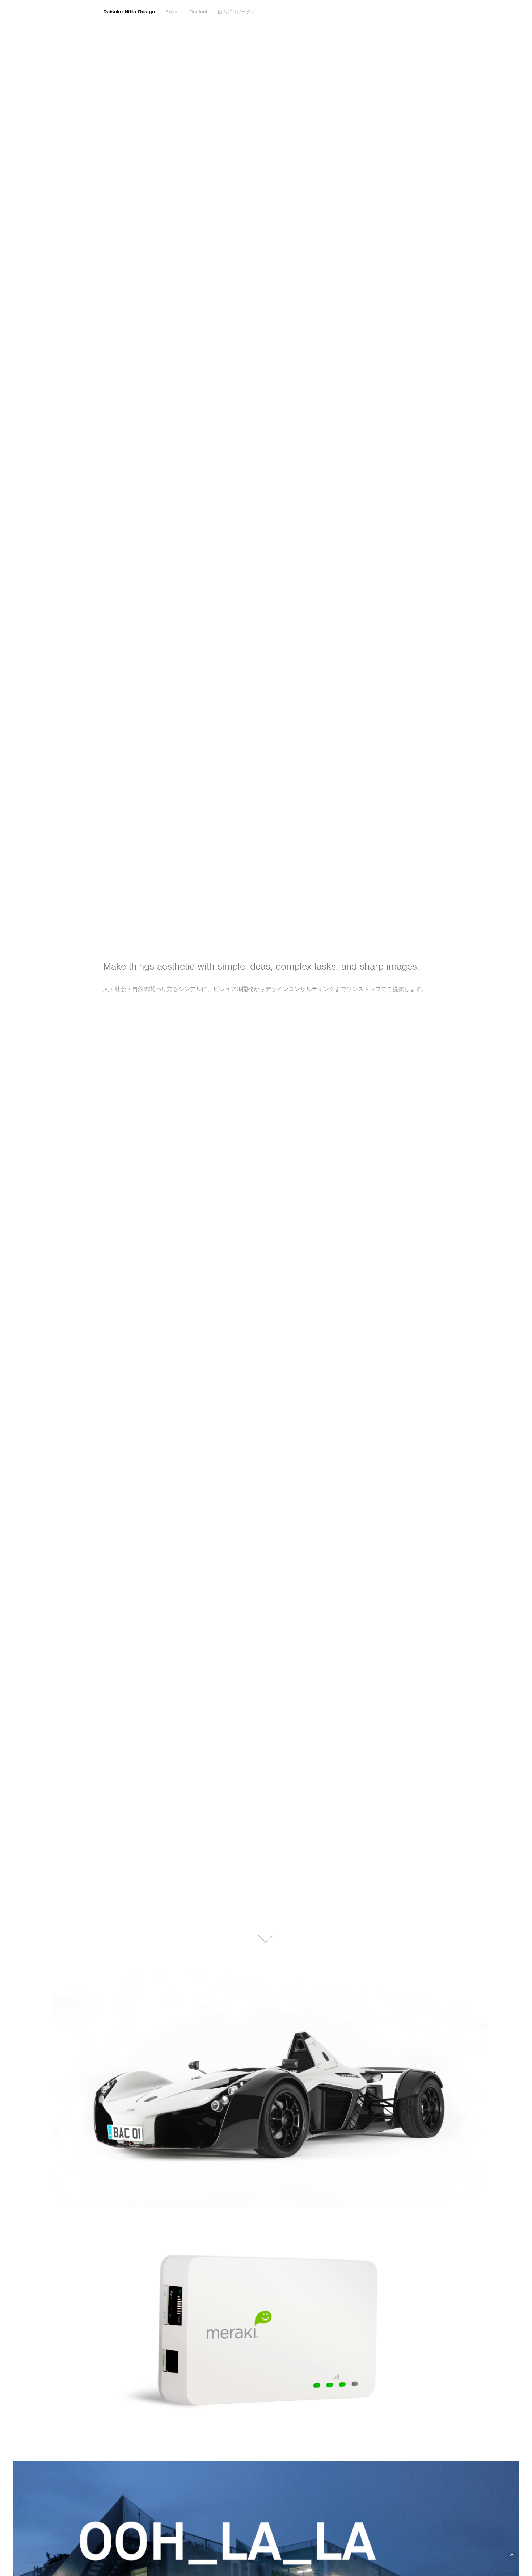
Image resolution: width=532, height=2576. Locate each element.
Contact (198, 12)
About (172, 12)
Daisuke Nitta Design (129, 12)
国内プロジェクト (237, 12)
